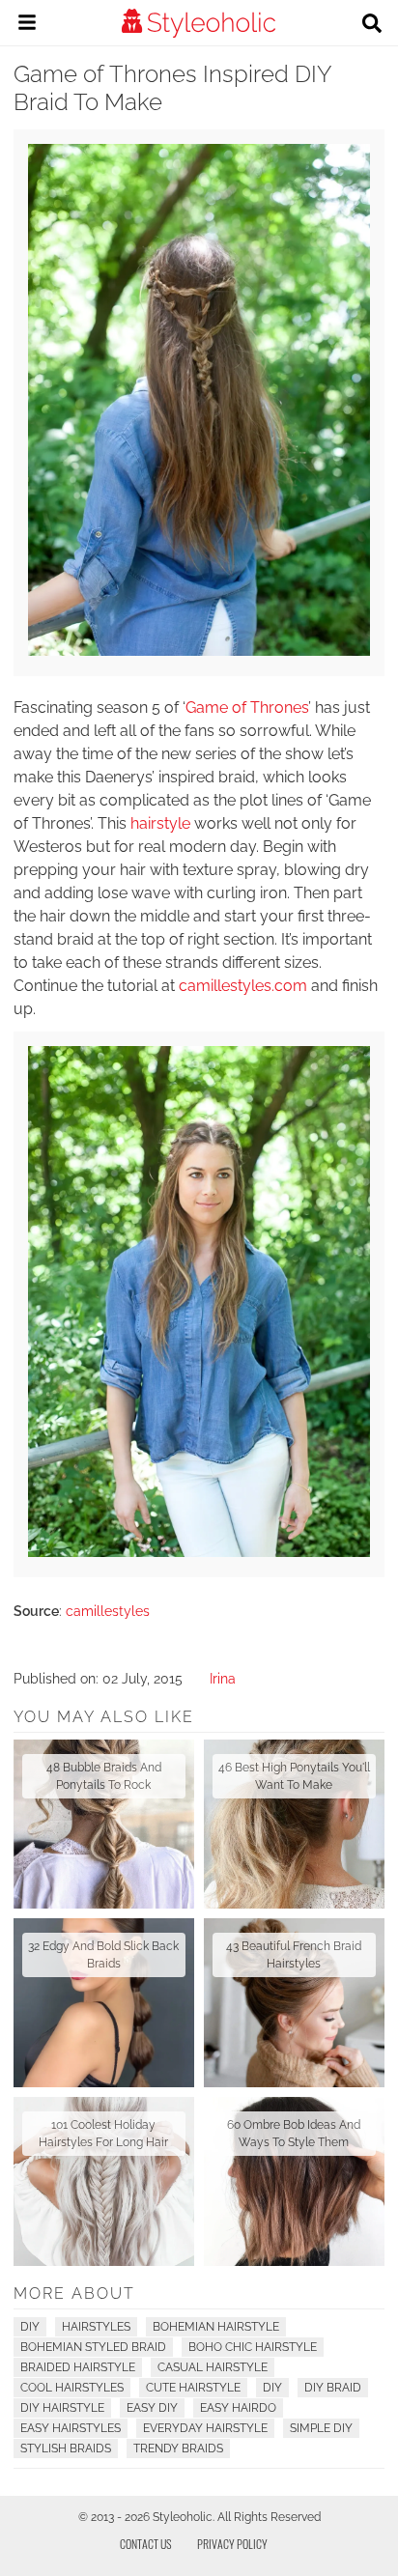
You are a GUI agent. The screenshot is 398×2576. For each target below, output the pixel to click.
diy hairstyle (62, 2408)
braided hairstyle (78, 2367)
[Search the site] (372, 25)
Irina (223, 1679)
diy (272, 2388)
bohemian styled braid (93, 2347)
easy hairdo (238, 2408)
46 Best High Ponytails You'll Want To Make (294, 1776)
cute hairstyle (193, 2388)
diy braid (333, 2388)
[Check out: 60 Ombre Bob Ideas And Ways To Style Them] (294, 2181)
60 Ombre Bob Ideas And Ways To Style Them (294, 2134)
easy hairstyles (71, 2428)
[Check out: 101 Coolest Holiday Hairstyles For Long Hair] (104, 2181)
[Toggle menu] (27, 25)
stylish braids (66, 2449)
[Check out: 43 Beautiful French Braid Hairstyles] (294, 2003)
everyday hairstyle (205, 2428)
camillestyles (108, 1611)
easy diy (152, 2408)
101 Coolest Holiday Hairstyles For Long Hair (103, 2134)
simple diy (321, 2428)
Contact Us (146, 2544)
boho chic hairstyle (253, 2347)
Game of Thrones (247, 708)
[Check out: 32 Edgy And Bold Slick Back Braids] (104, 2003)
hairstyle (160, 823)
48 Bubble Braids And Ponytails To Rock (104, 1776)
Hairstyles (96, 2327)
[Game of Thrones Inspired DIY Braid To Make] (199, 651)
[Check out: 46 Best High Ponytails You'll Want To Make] (294, 1824)
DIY (30, 2327)
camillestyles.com (243, 986)
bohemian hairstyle (216, 2327)
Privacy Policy (232, 2544)
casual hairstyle (213, 2367)
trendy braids (178, 2449)
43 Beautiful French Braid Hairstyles (294, 1955)
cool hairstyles (72, 2388)
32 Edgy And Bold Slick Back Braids (103, 1955)
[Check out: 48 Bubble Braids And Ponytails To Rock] (104, 1824)
